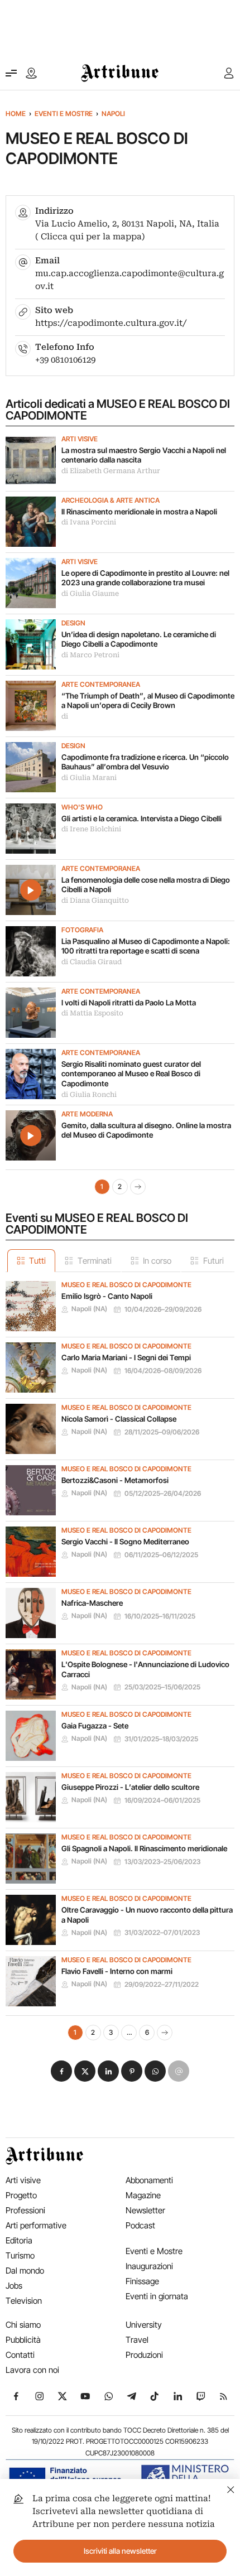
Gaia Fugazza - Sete (95, 1726)
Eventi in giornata (157, 2296)
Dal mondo (25, 2271)
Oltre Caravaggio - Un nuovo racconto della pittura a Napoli (147, 1915)
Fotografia (82, 930)
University (144, 2325)
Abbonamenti (149, 2180)
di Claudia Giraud (92, 962)
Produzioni (144, 2355)
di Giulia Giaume (90, 594)
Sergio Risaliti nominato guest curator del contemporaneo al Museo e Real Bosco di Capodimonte (131, 1074)
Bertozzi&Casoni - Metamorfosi (115, 1480)
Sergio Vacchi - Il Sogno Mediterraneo (125, 1542)
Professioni (25, 2210)
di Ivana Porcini (89, 522)
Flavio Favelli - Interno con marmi (117, 1971)
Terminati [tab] (95, 1261)
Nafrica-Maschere (92, 1603)
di (65, 716)
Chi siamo (23, 2325)
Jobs (14, 2286)
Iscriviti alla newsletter (120, 2551)
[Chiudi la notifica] (231, 2488)
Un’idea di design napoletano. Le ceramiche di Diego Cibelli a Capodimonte (139, 639)
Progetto (21, 2195)
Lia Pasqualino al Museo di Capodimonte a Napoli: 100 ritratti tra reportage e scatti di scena (146, 946)
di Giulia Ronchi (89, 1095)
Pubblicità (23, 2340)
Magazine (143, 2195)
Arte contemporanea (101, 685)
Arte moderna (87, 1114)
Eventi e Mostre (64, 114)
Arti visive (80, 439)
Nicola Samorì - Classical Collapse (119, 1419)
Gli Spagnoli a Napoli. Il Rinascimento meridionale (144, 1848)
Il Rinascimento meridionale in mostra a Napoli (139, 512)
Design (73, 623)
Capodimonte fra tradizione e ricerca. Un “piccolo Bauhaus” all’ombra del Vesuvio (145, 762)
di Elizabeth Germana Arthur (111, 471)
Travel (137, 2340)
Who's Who (82, 807)
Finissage (142, 2281)
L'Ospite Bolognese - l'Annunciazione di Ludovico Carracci (145, 1669)
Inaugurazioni (149, 2266)
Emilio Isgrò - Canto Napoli (107, 1296)
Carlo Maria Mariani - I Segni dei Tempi (126, 1357)
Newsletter (145, 2210)
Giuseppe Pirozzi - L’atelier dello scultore (130, 1787)
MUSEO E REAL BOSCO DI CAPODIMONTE (126, 1285)
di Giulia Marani (89, 778)
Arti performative (36, 2225)
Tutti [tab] (37, 1261)
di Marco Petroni (90, 655)
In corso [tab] (157, 1261)
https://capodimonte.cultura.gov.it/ (111, 323)
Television (24, 2301)
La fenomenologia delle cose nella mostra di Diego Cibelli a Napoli (146, 885)
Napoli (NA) (89, 1309)
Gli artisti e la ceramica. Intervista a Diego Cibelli (141, 818)
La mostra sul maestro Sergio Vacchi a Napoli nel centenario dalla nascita (144, 455)
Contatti (20, 2355)
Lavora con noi (32, 2370)
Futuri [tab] (213, 1261)
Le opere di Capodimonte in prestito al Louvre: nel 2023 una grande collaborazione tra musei (145, 578)
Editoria (19, 2240)
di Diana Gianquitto (95, 901)
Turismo (20, 2255)
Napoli (113, 114)
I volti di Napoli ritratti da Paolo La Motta (129, 1003)
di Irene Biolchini (91, 829)
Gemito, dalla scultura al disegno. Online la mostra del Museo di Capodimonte (146, 1130)
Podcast (140, 2225)
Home (16, 114)
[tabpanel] (120, 1656)
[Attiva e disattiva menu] (11, 73)
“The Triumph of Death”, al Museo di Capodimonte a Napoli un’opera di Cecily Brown (148, 701)
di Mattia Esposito (92, 1013)
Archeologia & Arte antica (111, 500)
